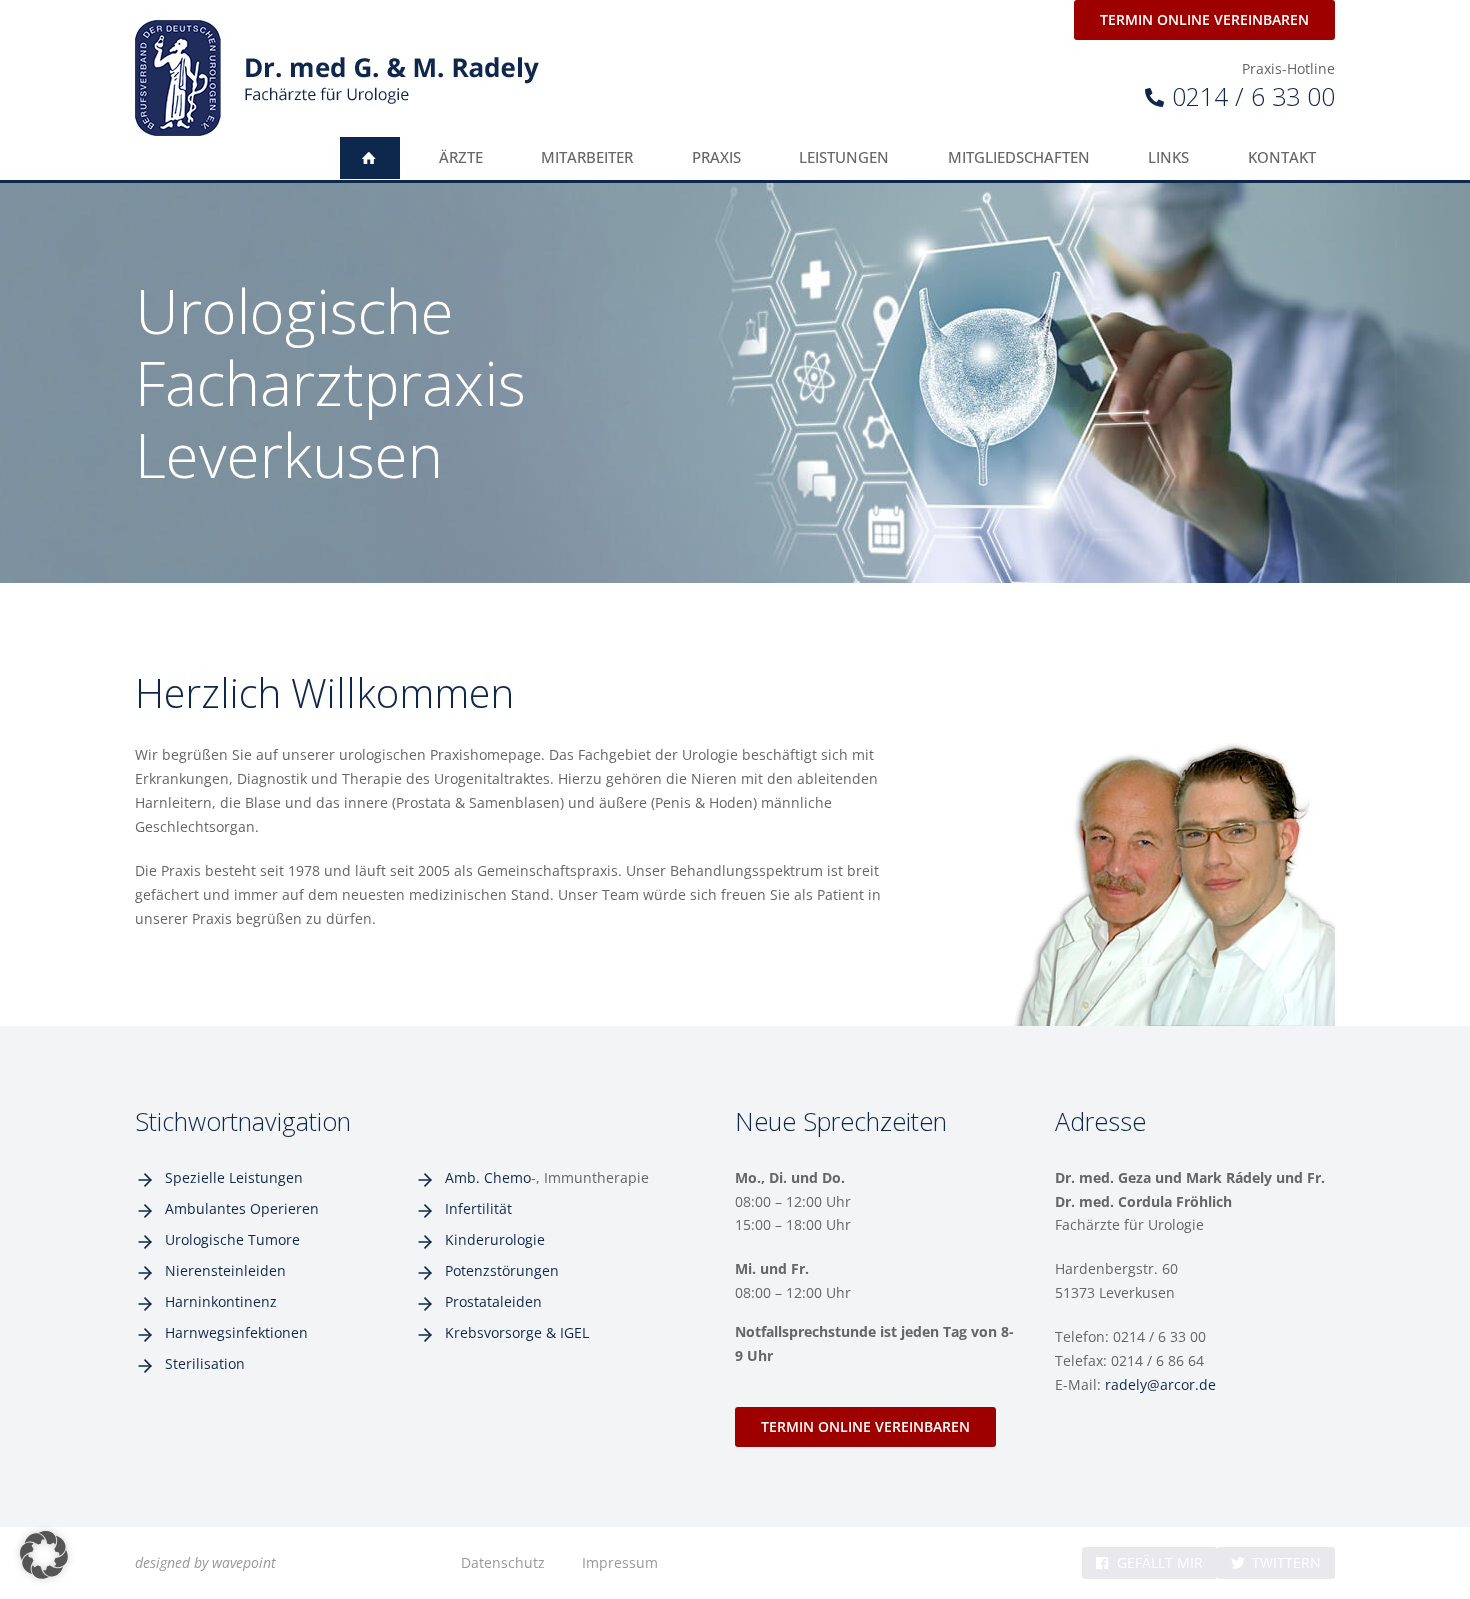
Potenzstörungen (502, 1270)
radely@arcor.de (1160, 1384)
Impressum (620, 1562)
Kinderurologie (495, 1239)
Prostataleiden (493, 1301)
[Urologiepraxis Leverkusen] (337, 78)
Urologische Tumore (232, 1239)
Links (1168, 157)
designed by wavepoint (205, 1562)
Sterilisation (205, 1363)
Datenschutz (503, 1562)
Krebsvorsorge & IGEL (517, 1332)
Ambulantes (207, 1208)
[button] (44, 1555)
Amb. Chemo (488, 1177)
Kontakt (1282, 157)
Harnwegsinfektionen (236, 1332)
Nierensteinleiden (225, 1270)
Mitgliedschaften (1019, 157)
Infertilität (478, 1208)
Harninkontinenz (221, 1301)
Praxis (716, 157)
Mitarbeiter (587, 157)
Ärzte (461, 157)
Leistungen (844, 157)
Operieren (284, 1208)
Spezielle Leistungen (234, 1177)
